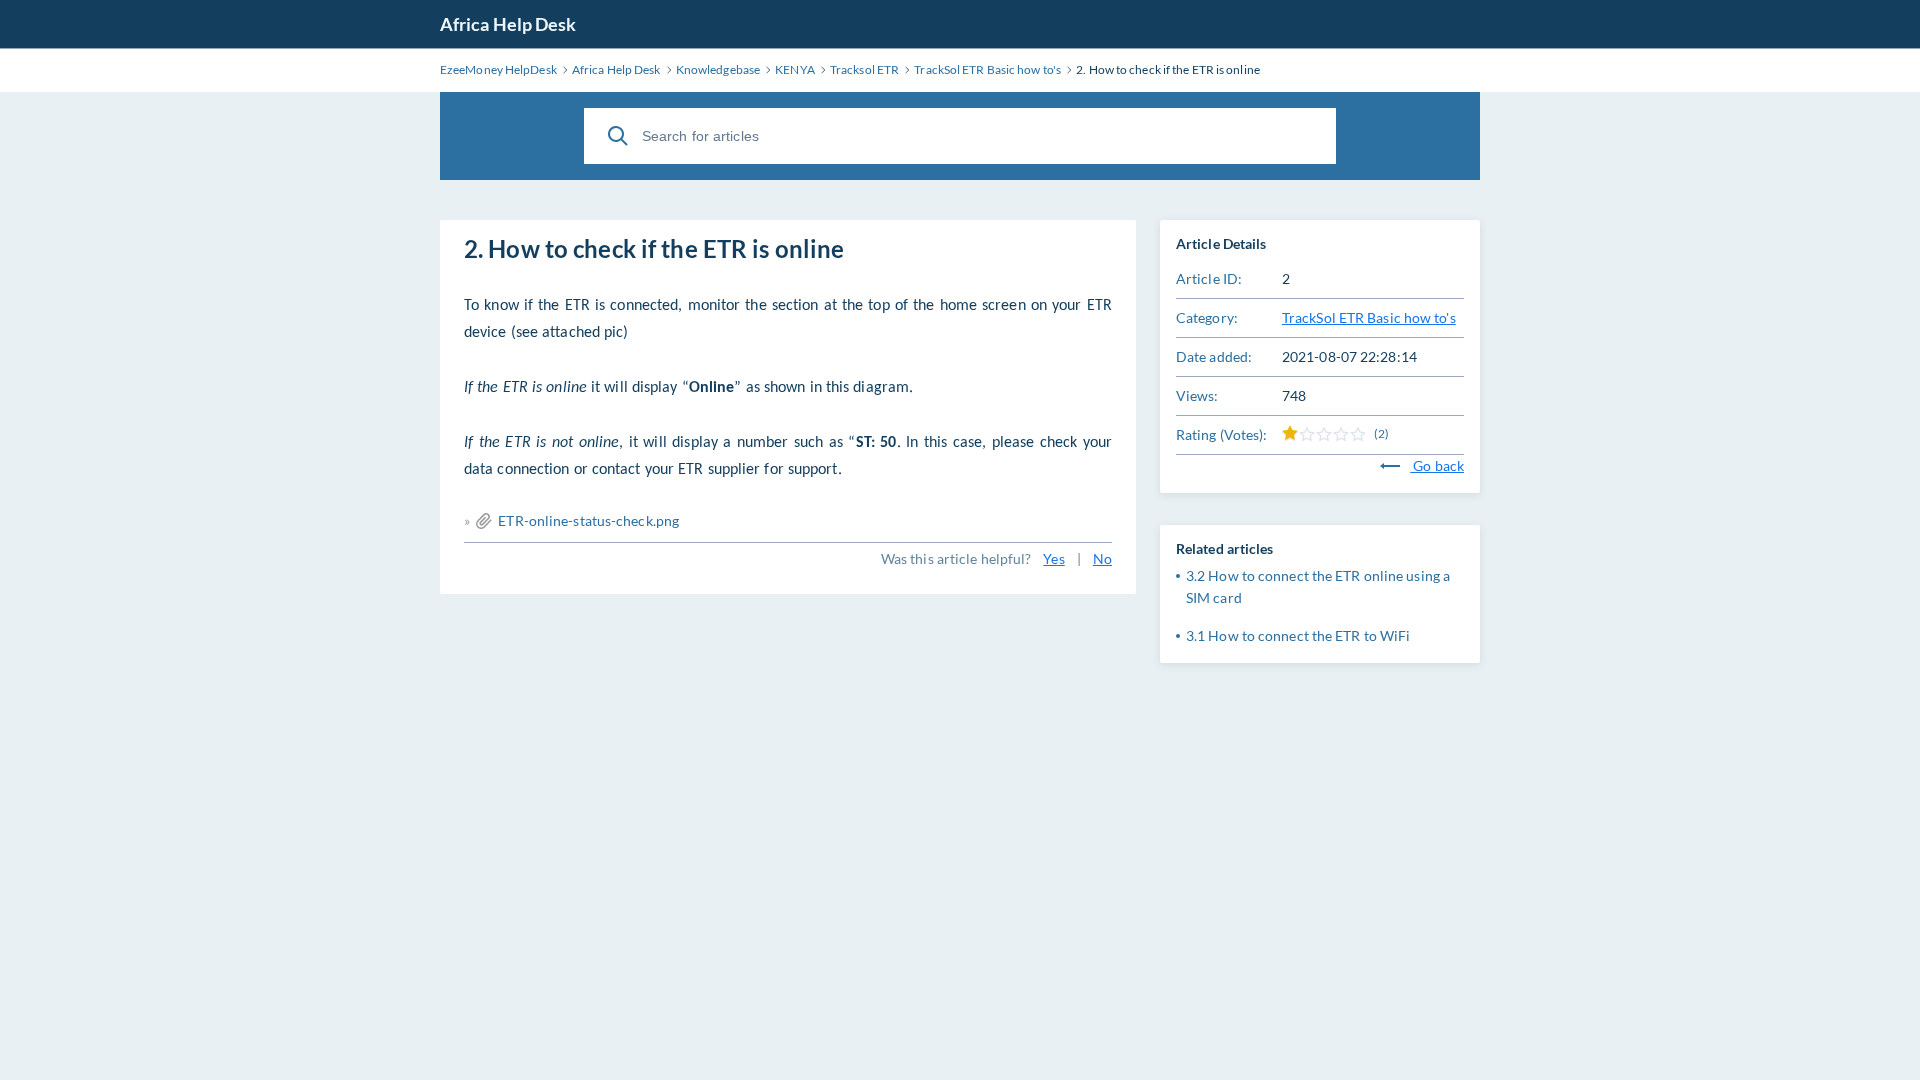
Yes (1053, 558)
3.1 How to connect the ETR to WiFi (1298, 635)
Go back (1437, 465)
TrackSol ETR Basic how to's (1369, 317)
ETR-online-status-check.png (588, 520)
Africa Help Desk (508, 24)
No (1102, 558)
